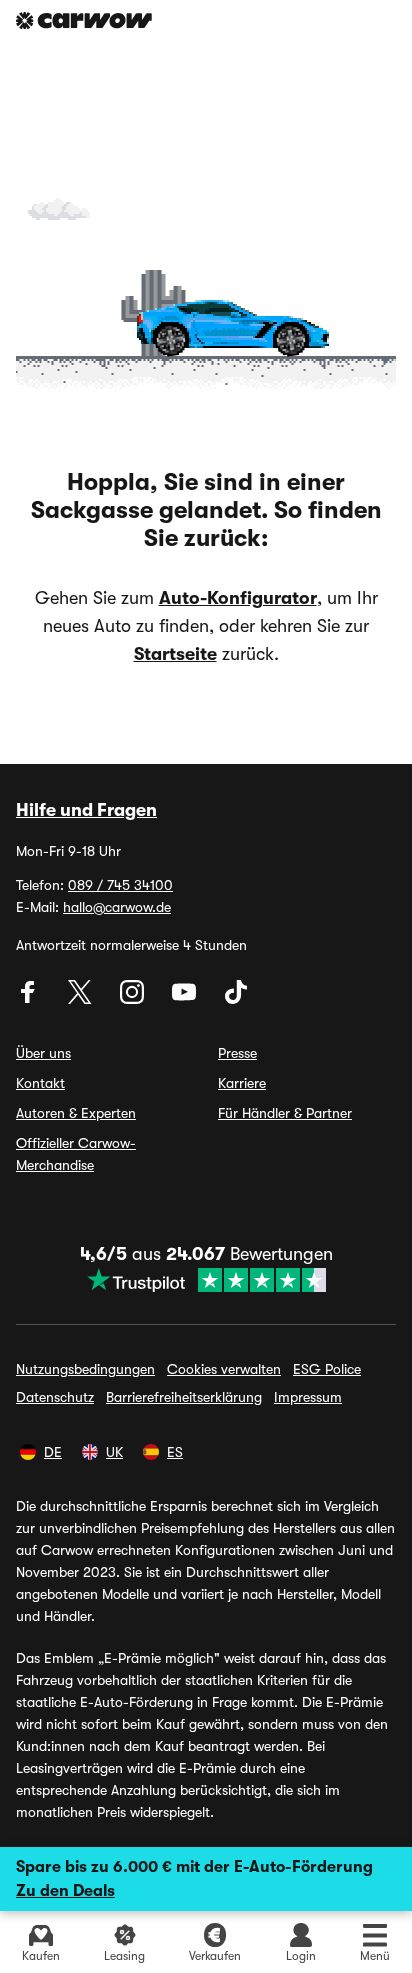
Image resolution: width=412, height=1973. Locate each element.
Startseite (175, 654)
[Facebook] (30, 999)
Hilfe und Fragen (86, 810)
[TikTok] (236, 999)
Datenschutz (55, 1397)
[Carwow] (84, 20)
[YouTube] (186, 999)
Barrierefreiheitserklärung (184, 1397)
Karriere (242, 1083)
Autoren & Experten (76, 1113)
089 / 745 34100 (120, 885)
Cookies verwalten (224, 1369)
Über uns (43, 1053)
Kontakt (40, 1083)
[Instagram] (134, 999)
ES (175, 1452)
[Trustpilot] (206, 1280)
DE (53, 1452)
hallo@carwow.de (117, 907)
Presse (237, 1053)
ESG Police (327, 1369)
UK (114, 1452)
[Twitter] (82, 999)
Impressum (308, 1397)
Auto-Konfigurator (238, 598)
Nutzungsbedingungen (85, 1369)
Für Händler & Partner (285, 1113)
